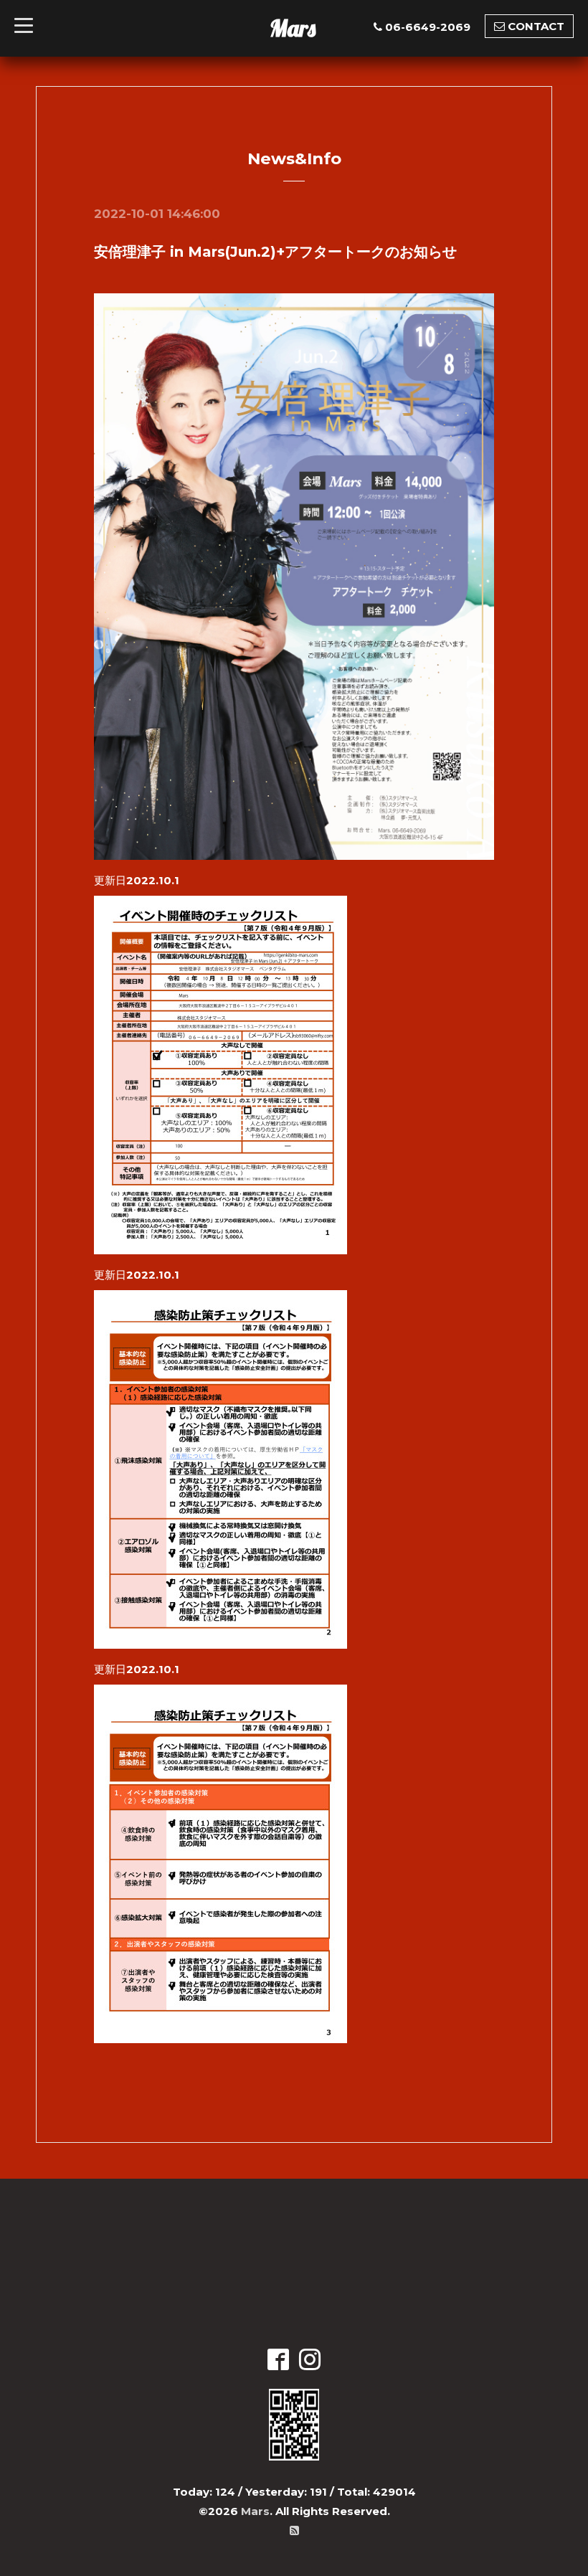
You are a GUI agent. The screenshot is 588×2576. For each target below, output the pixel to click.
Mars (293, 28)
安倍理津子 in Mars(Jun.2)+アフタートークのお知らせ (275, 252)
